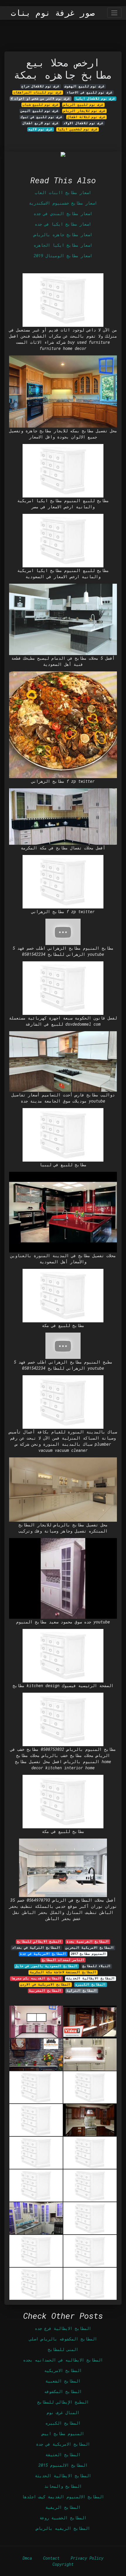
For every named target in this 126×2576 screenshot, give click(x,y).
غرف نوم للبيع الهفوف (85, 86)
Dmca (27, 2558)
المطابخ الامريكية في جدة (43, 1954)
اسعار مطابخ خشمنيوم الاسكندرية (63, 203)
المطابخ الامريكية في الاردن (45, 1984)
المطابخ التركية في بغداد (36, 1948)
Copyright (63, 2564)
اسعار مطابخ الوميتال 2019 (63, 256)
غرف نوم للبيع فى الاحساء (90, 92)
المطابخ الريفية (63, 2507)
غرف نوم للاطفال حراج (40, 86)
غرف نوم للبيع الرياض (83, 105)
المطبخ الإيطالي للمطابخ (63, 2402)
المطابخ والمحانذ (63, 2486)
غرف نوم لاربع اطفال (41, 123)
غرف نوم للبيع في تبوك (41, 117)
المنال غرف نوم (63, 2412)
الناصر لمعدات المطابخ (63, 1960)
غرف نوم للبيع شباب (41, 105)
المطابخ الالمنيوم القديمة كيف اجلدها (63, 2497)
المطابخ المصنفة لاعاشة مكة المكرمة (63, 1972)
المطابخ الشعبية (63, 2381)
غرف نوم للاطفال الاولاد (83, 123)
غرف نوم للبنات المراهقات (38, 92)
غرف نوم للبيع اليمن (40, 111)
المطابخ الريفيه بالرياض (63, 2528)
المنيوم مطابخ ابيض (63, 2434)
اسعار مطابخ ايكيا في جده (63, 224)
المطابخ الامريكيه (63, 2370)
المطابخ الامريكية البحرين (90, 1948)
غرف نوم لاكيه (40, 129)
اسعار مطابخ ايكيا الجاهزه (63, 245)
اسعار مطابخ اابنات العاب (63, 192)
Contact (51, 2558)
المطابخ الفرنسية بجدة (88, 1941)
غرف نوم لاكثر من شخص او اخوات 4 (40, 99)
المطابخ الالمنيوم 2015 (63, 2465)
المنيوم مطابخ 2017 (88, 1954)
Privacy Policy (87, 2558)
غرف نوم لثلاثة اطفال (86, 117)
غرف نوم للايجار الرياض (84, 111)
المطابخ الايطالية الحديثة (91, 1978)
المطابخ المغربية (45, 1991)
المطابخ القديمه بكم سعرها (36, 1978)
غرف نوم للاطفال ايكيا (95, 99)
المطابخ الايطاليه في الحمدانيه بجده (63, 2360)
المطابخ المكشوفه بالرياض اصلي (63, 2339)
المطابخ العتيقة (63, 2455)
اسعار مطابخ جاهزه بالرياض (63, 235)
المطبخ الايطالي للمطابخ (39, 1941)
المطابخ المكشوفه (63, 2391)
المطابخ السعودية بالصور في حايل (46, 1966)
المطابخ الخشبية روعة (63, 2518)
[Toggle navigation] (114, 13)
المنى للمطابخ (63, 2349)
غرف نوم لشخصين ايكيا (78, 129)
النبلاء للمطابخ (97, 1966)
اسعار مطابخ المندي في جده (63, 214)
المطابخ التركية (82, 1991)
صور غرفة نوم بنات (53, 13)
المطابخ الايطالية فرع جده (63, 2328)
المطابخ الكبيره (91, 1984)
